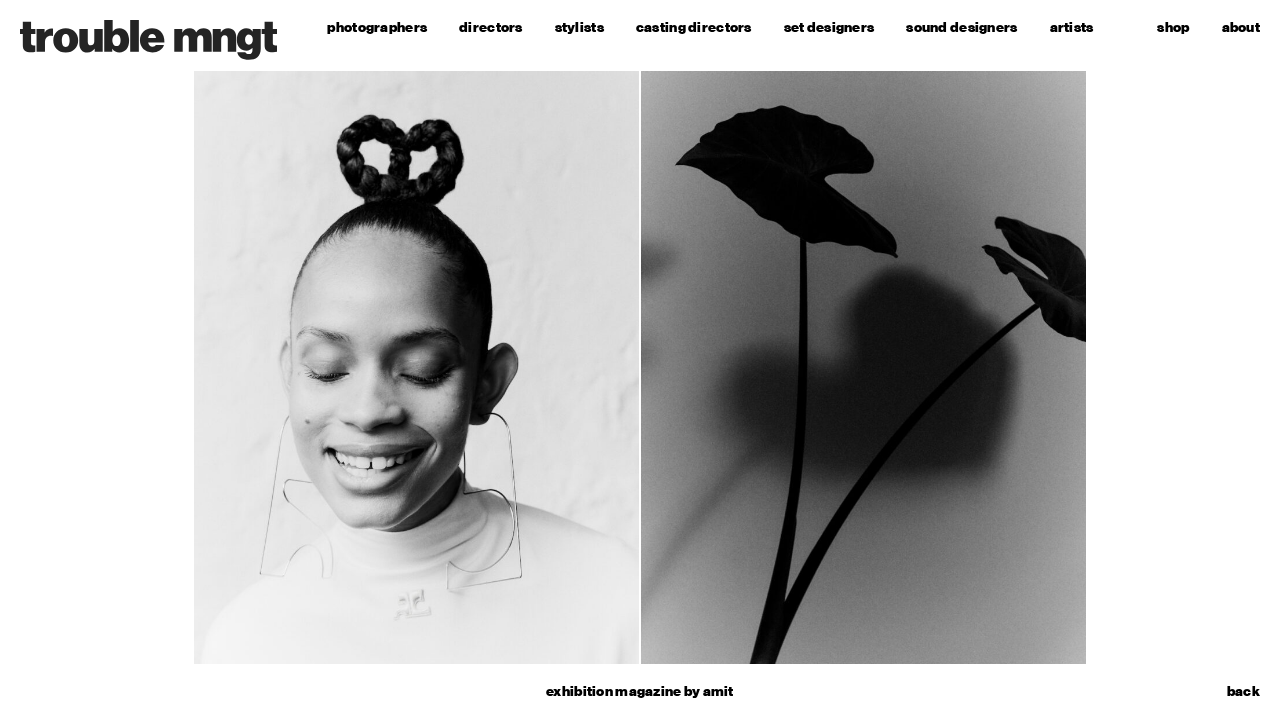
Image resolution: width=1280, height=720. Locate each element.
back (1243, 692)
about (1241, 27)
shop (1173, 27)
